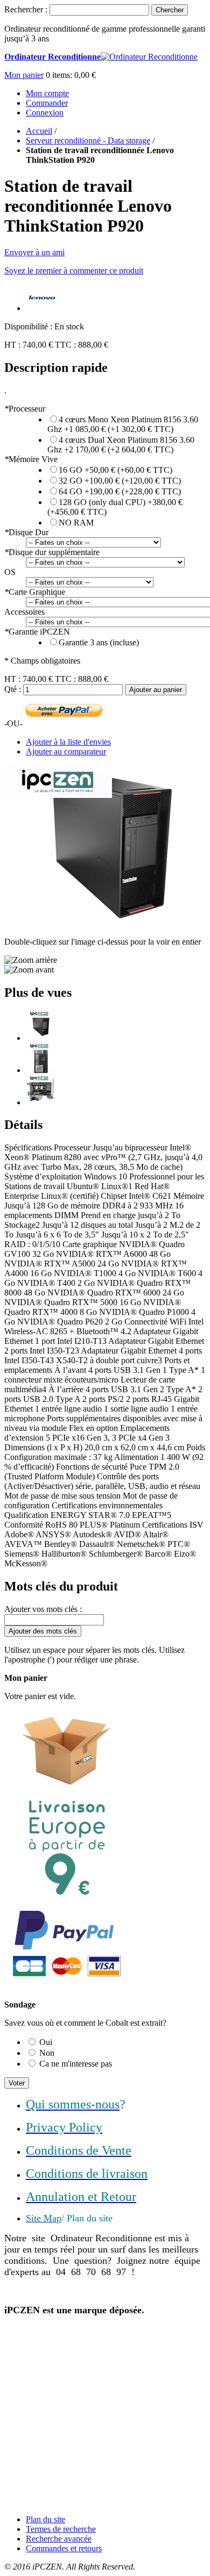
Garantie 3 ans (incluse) (99, 642)
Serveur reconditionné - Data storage (88, 141)
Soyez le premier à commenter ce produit (74, 271)
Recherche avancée (59, 2539)
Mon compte (47, 93)
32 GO (120, 481)
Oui (46, 2042)
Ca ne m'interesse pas (76, 2064)
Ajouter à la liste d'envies (68, 742)
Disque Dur (26, 532)
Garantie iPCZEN (37, 632)
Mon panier (24, 75)
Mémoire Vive (31, 459)
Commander (47, 103)
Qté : (13, 689)
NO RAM (76, 523)
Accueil (39, 131)
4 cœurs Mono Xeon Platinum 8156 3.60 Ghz (123, 424)
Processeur (25, 409)
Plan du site (45, 2519)
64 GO (120, 491)
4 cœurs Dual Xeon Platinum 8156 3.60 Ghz (121, 445)
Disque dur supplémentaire (52, 552)
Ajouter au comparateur (66, 751)
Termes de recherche (61, 2529)
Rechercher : (26, 9)
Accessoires (24, 612)
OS (10, 572)
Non (47, 2053)
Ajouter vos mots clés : (43, 1609)
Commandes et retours (64, 2548)
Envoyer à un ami (34, 252)
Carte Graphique (35, 592)
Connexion (45, 113)
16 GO (115, 470)
